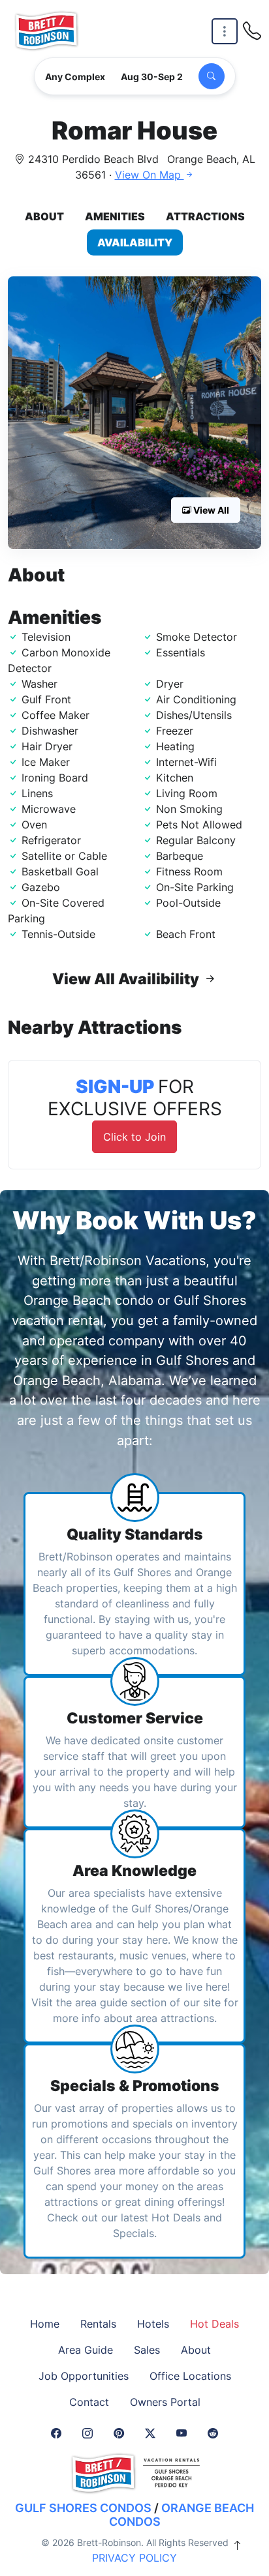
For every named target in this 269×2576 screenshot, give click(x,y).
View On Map (150, 175)
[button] (134, 413)
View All (210, 510)
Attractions (205, 216)
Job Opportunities (84, 2376)
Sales (147, 2350)
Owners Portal (165, 2402)
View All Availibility (127, 979)
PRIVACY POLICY (134, 2558)
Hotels (153, 2324)
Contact (89, 2402)
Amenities (115, 216)
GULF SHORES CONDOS (83, 2508)
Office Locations (190, 2376)
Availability (135, 242)
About (44, 216)
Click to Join (134, 1137)
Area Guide (86, 2350)
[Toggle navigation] (225, 32)
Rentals (98, 2324)
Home (45, 2324)
